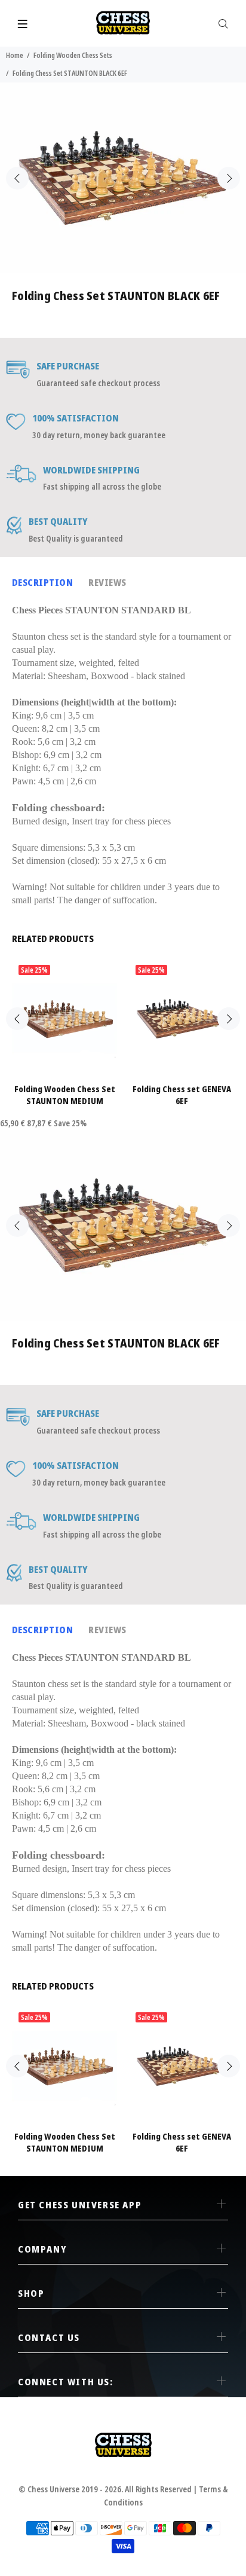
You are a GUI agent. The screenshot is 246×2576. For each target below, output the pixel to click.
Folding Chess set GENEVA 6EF (182, 1095)
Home (15, 55)
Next (229, 178)
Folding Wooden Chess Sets (73, 55)
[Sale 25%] (64, 1019)
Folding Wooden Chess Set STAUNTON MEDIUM (65, 1095)
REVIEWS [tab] (107, 582)
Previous (17, 178)
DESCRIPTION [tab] (42, 582)
